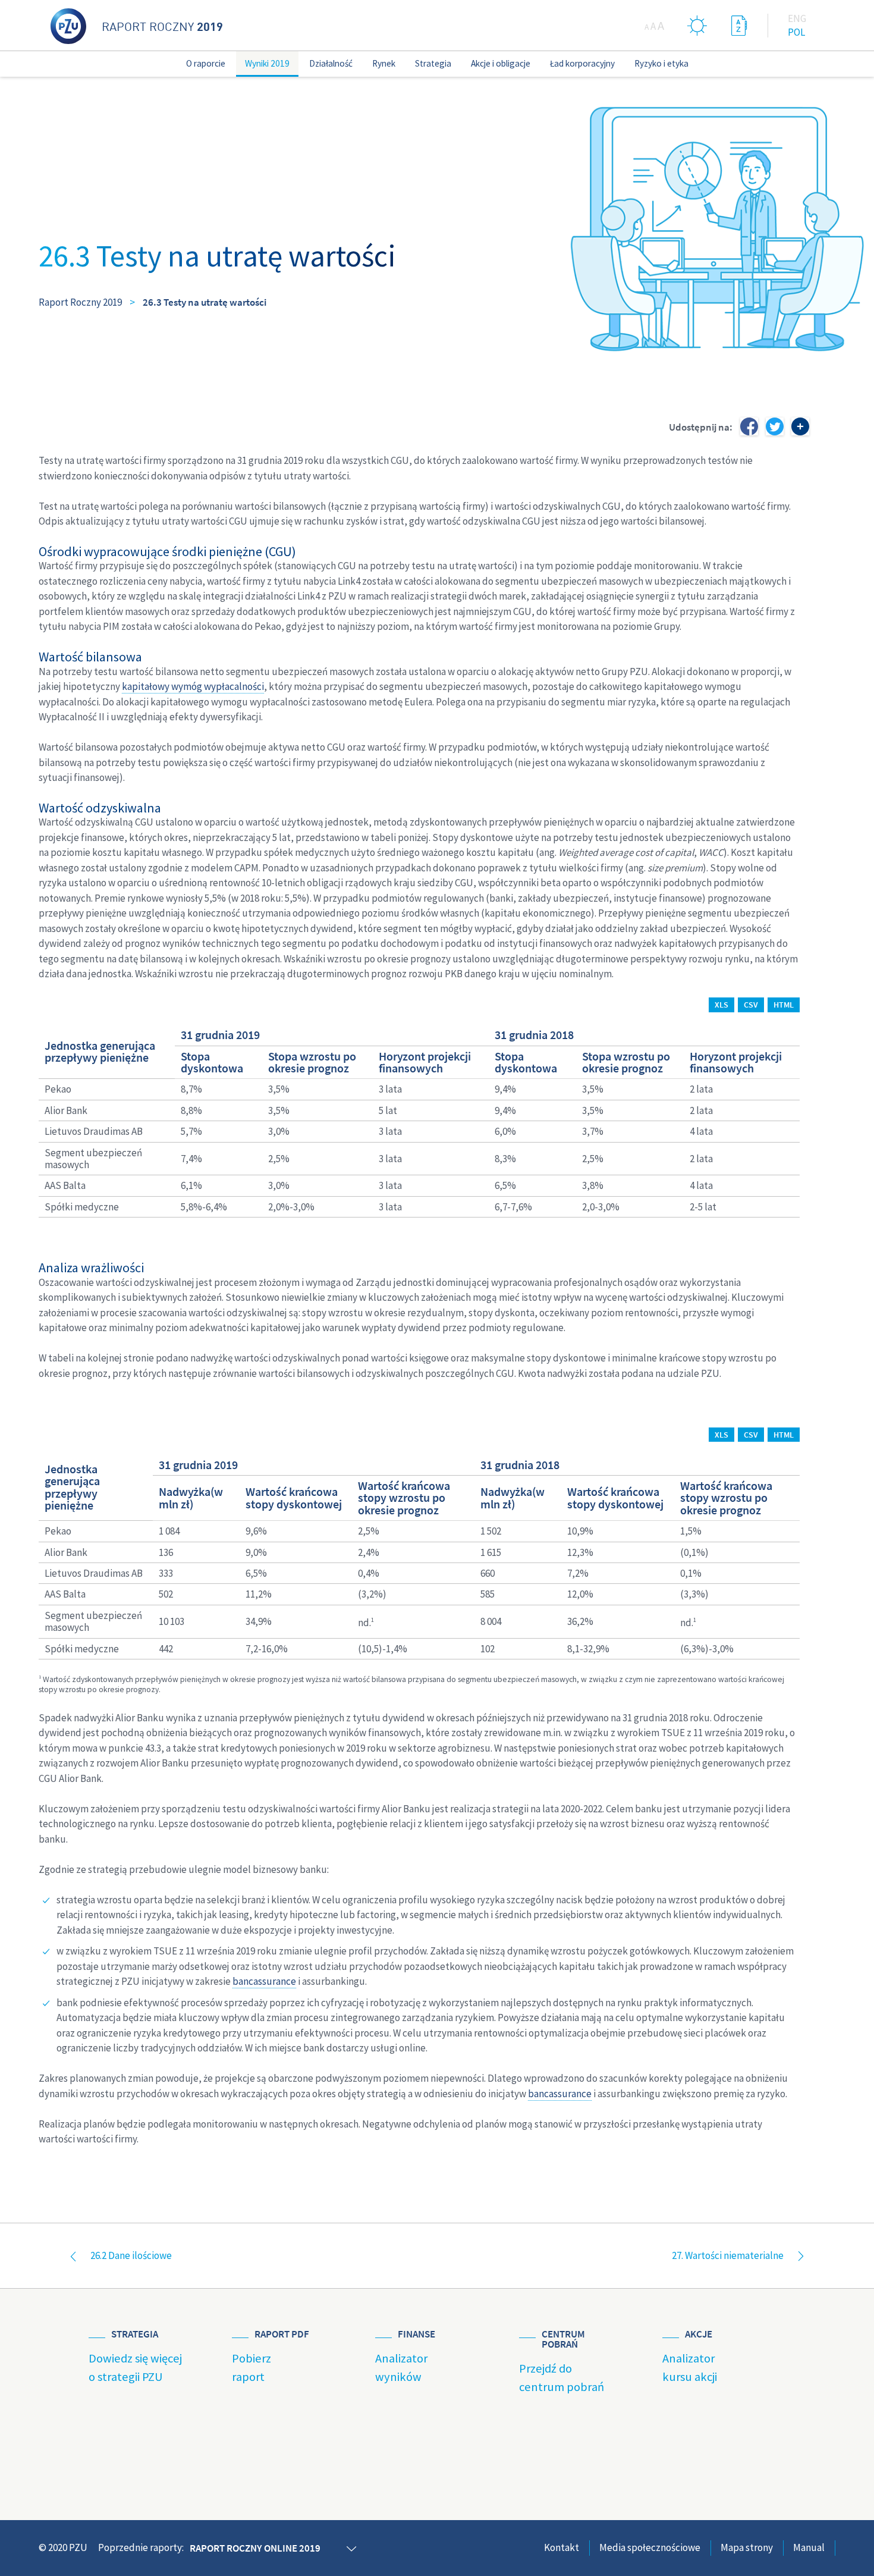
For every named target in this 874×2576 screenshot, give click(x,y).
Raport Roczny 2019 (80, 302)
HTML (784, 1005)
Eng (797, 18)
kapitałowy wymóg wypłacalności (193, 686)
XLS (721, 1005)
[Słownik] (739, 25)
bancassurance (264, 1981)
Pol (796, 32)
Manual (809, 2547)
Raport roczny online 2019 (255, 2548)
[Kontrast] (697, 25)
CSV (751, 1005)
